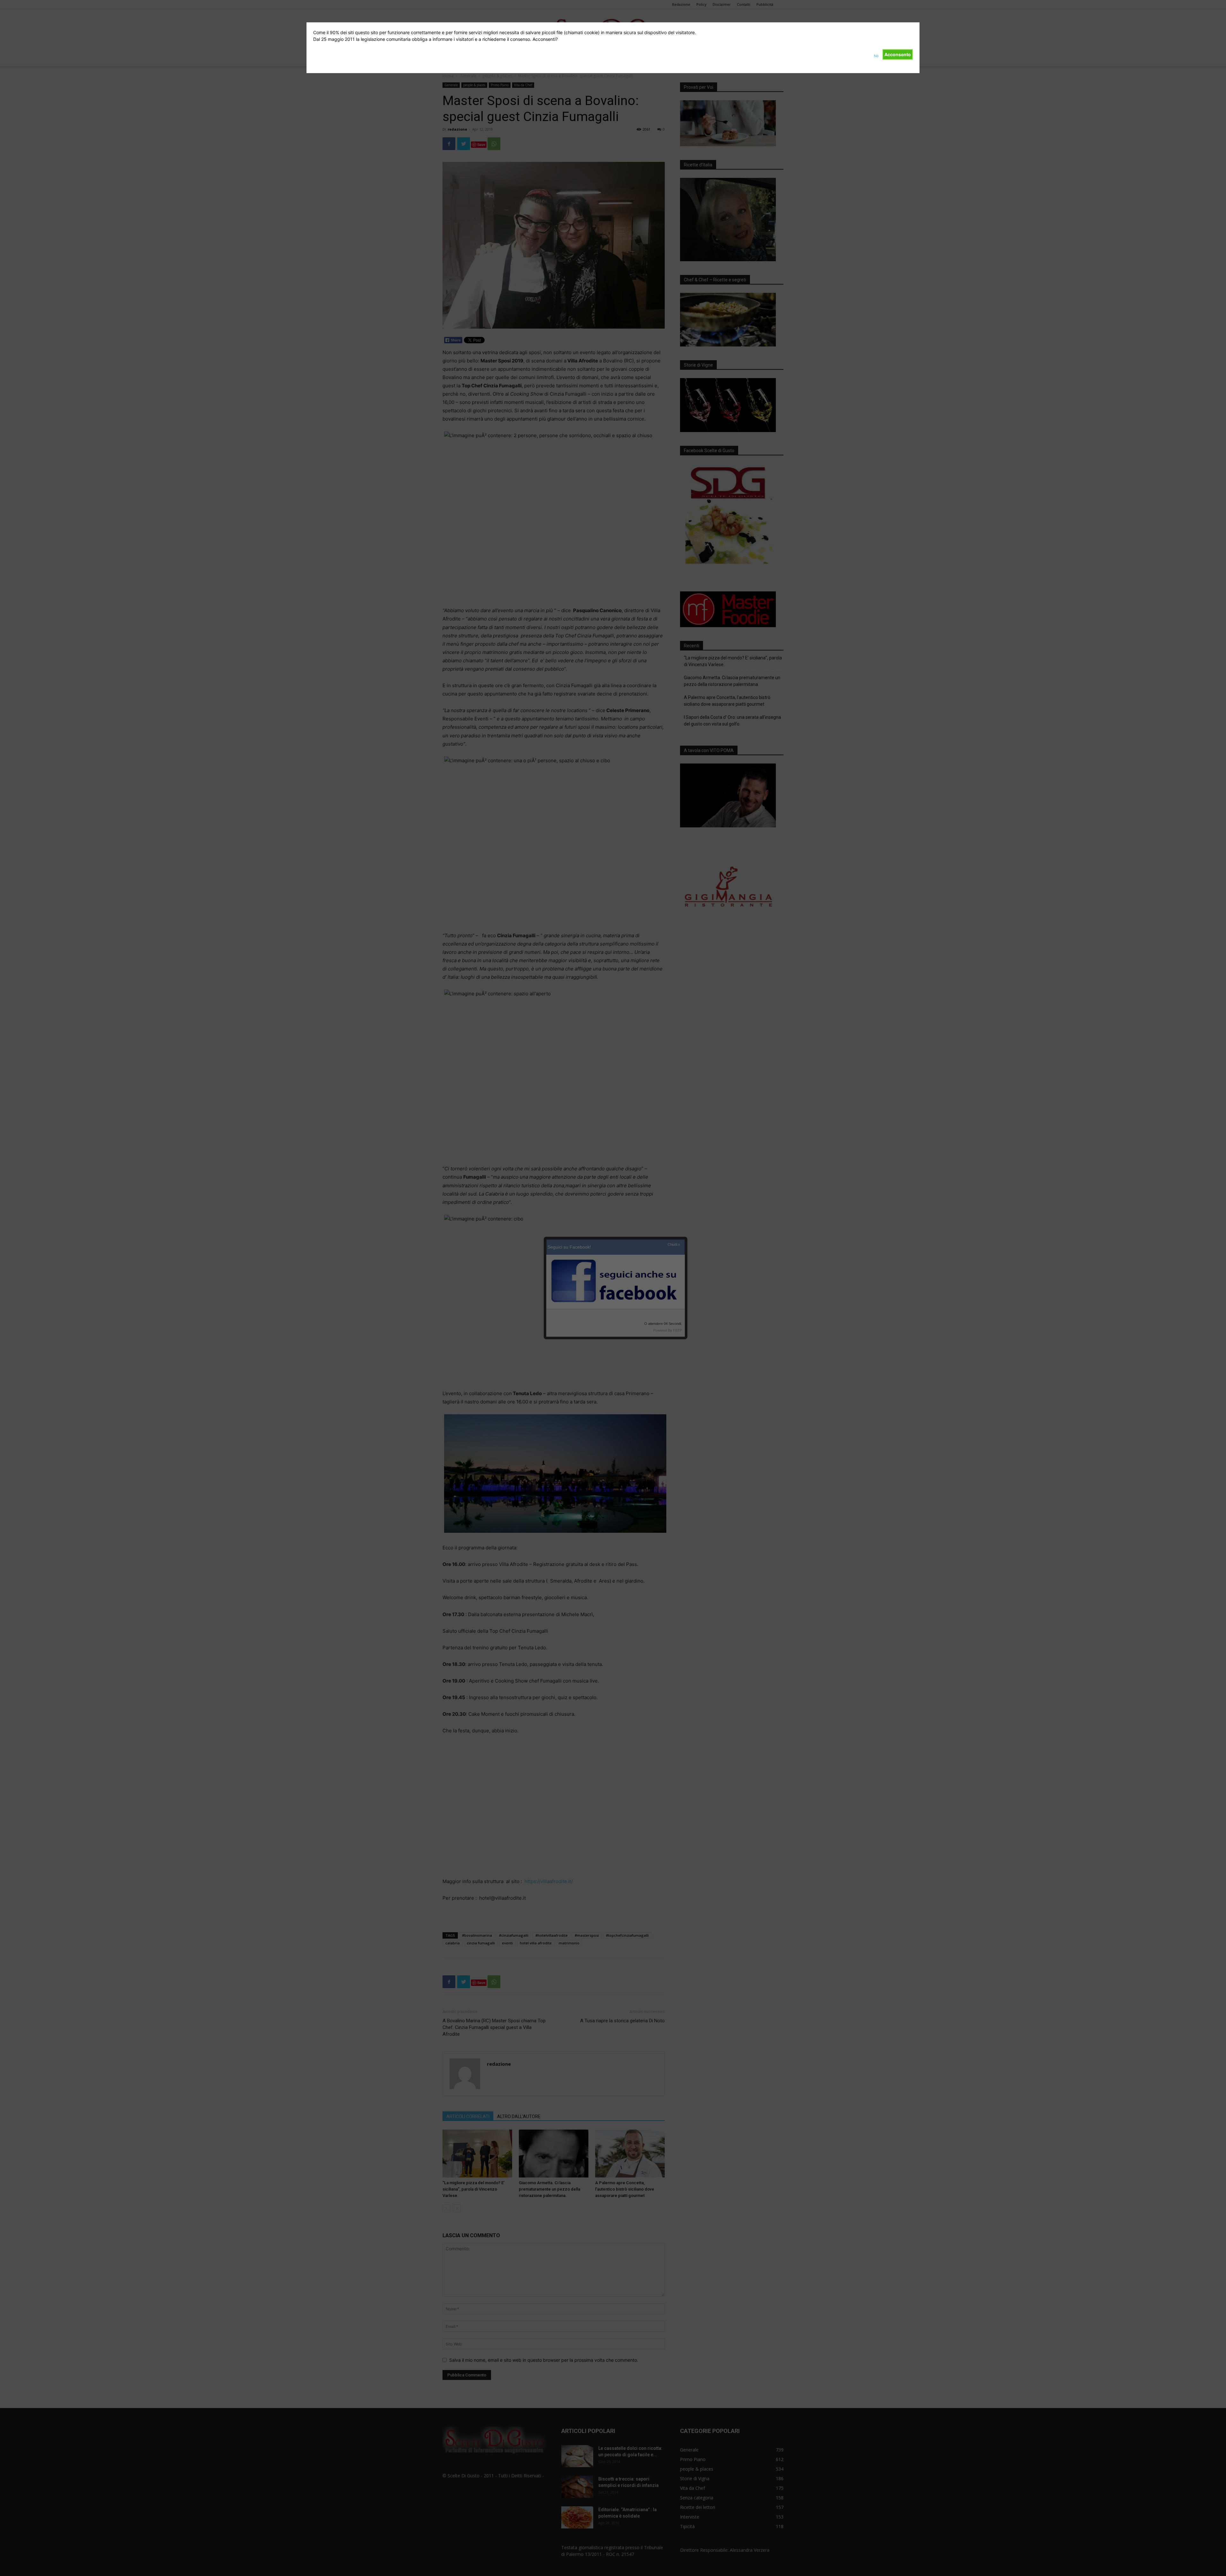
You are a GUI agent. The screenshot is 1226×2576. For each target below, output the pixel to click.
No (876, 56)
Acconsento (898, 54)
